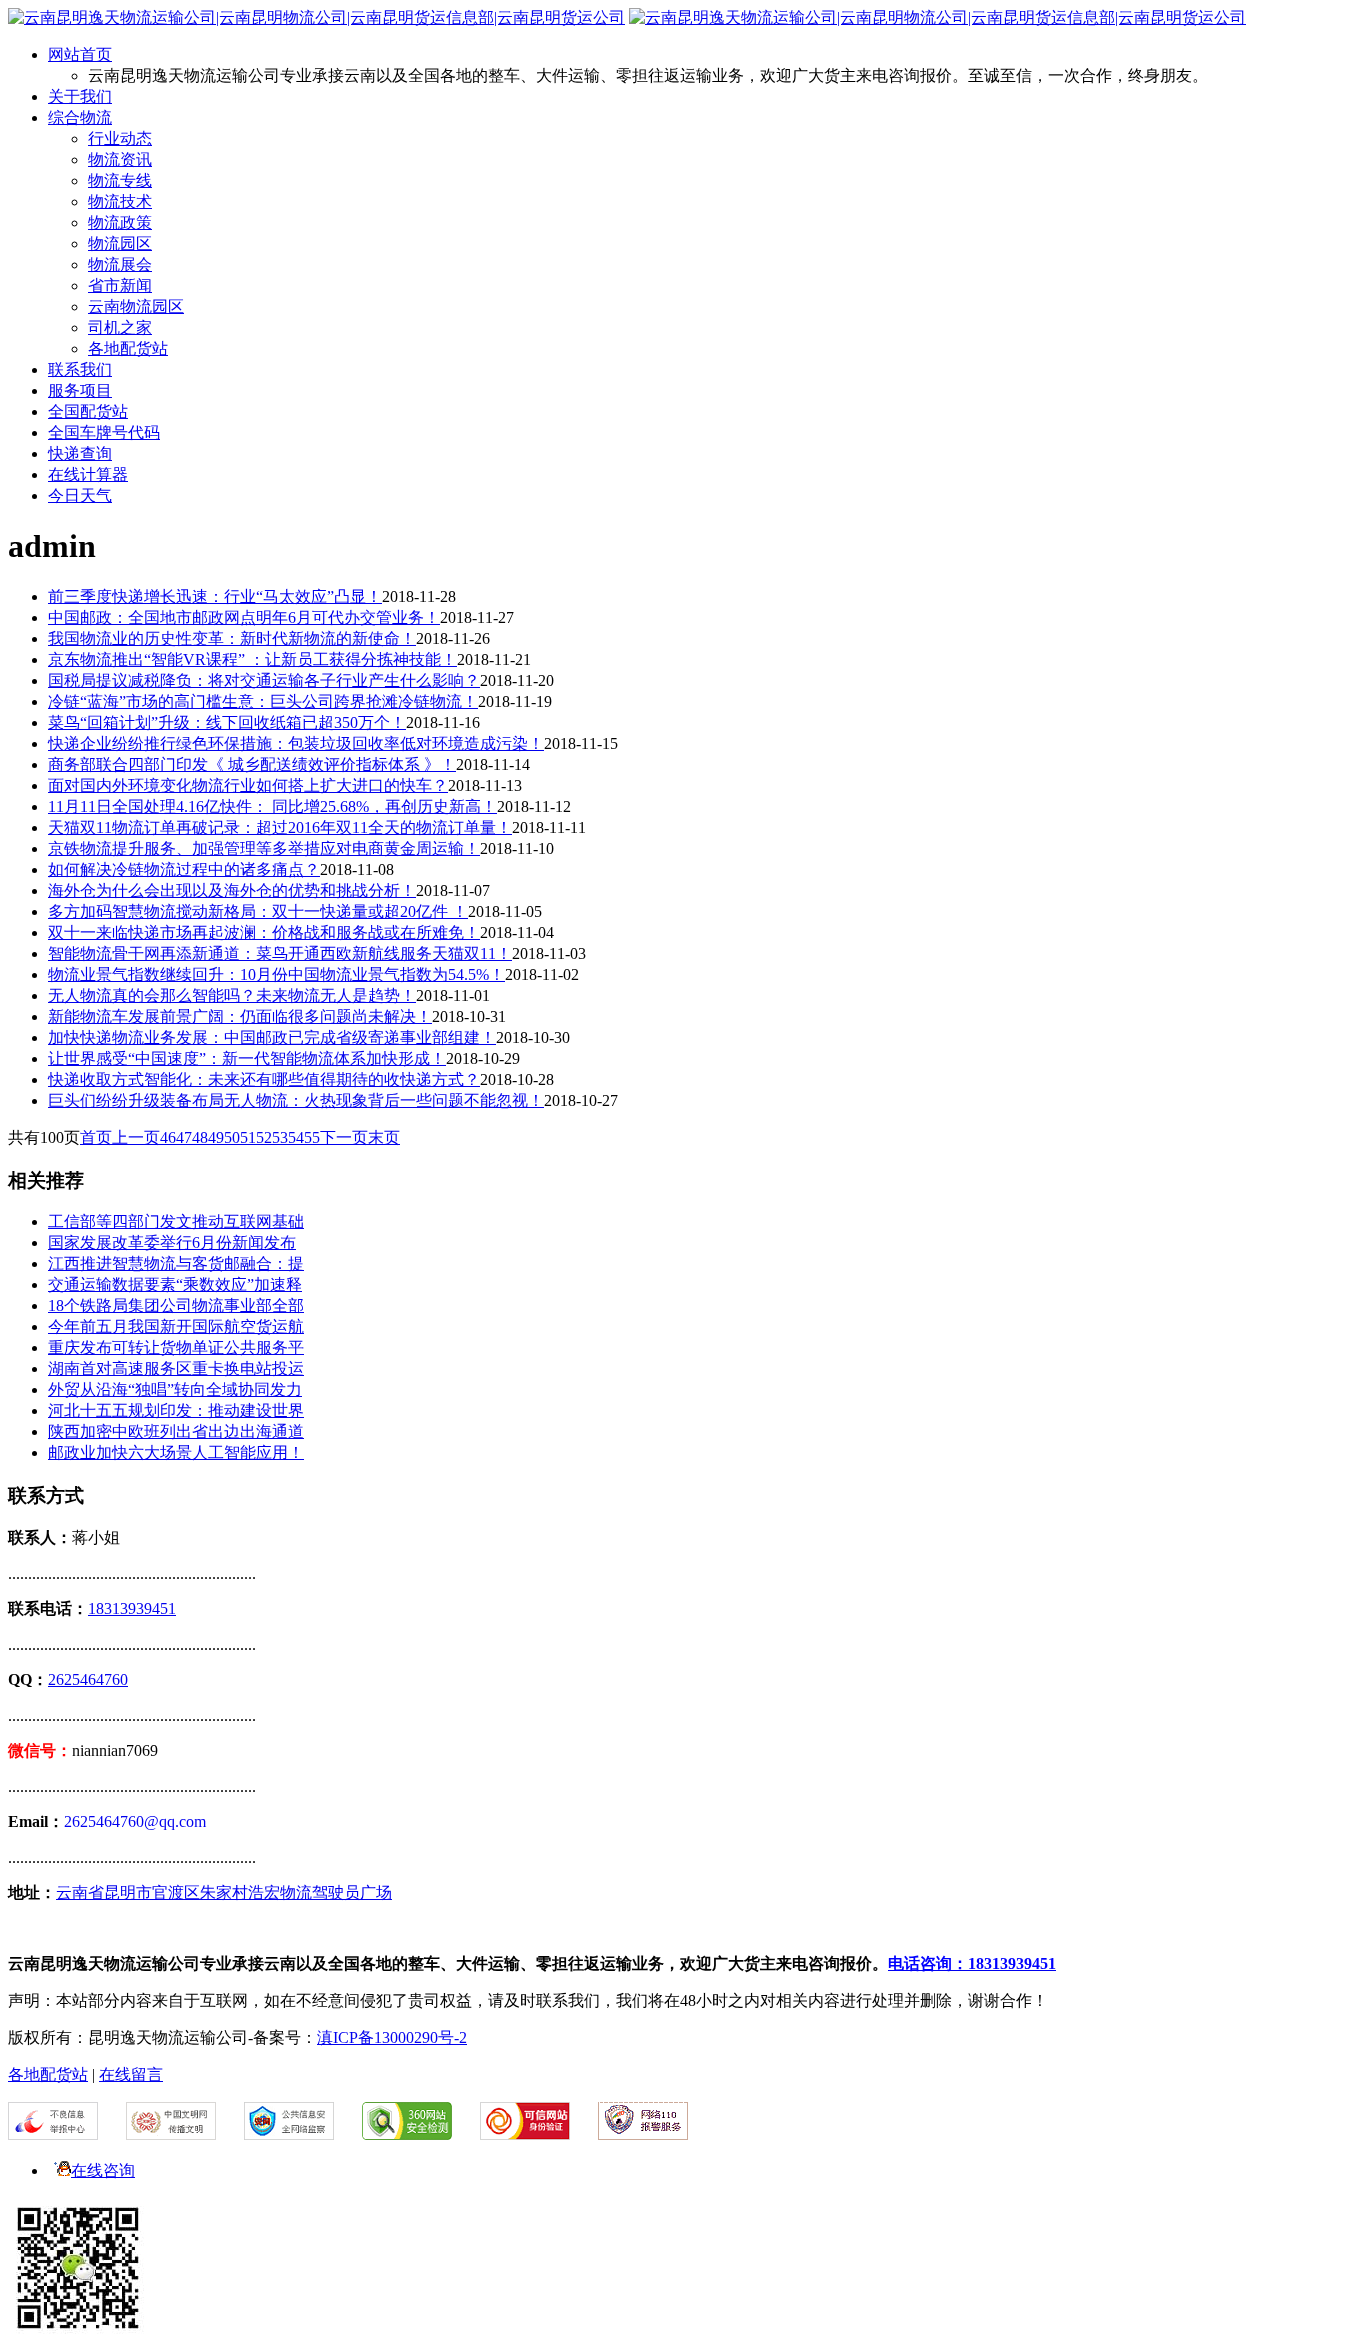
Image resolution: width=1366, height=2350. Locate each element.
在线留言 (131, 2074)
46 (168, 1137)
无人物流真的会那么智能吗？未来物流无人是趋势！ (232, 995)
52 (264, 1137)
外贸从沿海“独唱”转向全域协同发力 (175, 1389)
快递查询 (80, 453)
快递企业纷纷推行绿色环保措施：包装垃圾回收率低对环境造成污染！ (296, 743)
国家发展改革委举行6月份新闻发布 (172, 1242)
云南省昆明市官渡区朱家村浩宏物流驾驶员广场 (224, 1892)
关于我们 (80, 96)
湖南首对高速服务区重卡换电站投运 (176, 1368)
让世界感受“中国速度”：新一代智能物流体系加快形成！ (247, 1058)
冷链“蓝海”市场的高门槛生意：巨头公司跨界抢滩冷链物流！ (263, 701)
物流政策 (120, 222)
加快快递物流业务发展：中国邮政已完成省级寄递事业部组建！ (272, 1037)
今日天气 (80, 495)
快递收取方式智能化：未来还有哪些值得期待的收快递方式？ (264, 1079)
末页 (384, 1137)
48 (200, 1137)
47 (184, 1137)
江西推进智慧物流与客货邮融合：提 (176, 1263)
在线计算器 (88, 474)
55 (312, 1137)
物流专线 (120, 180)
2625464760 (88, 1679)
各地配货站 (128, 348)
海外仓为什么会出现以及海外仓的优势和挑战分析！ (232, 890)
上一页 (136, 1137)
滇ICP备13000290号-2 (392, 2037)
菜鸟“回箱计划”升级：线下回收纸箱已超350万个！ (227, 722)
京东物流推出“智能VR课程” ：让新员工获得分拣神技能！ (252, 659)
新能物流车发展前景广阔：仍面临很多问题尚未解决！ (240, 1016)
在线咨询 (103, 2170)
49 (216, 1137)
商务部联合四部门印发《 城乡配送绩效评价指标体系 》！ (252, 764)
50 (232, 1137)
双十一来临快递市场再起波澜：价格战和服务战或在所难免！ (264, 932)
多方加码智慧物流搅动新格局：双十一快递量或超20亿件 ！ (258, 911)
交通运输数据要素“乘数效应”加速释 (175, 1284)
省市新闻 (120, 285)
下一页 (344, 1137)
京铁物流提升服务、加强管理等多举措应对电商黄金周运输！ (264, 848)
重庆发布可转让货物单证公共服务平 (176, 1347)
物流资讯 (120, 159)
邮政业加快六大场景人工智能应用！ (176, 1452)
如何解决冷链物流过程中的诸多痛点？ (184, 869)
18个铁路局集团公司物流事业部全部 (176, 1305)
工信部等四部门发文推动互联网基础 (176, 1221)
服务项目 (80, 390)
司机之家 (120, 327)
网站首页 (80, 54)
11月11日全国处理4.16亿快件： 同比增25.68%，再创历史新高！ (272, 806)
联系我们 (80, 369)
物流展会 (120, 264)
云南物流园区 (136, 306)
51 (248, 1137)
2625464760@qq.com (135, 1821)
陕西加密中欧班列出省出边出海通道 (176, 1431)
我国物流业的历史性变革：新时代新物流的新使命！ (232, 638)
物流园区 (120, 243)
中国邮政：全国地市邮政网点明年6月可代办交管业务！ (244, 617)
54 (296, 1137)
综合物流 (80, 117)
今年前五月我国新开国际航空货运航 (176, 1326)
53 (280, 1137)
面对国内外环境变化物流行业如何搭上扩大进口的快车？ (248, 785)
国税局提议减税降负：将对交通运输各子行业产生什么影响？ (264, 680)
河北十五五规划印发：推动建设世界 (176, 1410)
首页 (96, 1137)
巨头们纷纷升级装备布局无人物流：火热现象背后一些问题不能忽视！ (296, 1100)
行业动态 (120, 138)
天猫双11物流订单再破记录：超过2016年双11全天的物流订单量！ (280, 827)
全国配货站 (88, 411)
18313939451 (132, 1608)
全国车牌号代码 (104, 432)
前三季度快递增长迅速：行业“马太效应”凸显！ (215, 596)
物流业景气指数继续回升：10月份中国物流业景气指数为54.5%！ (276, 974)
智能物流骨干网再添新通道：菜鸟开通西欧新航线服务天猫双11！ (280, 953)
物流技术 (120, 201)
